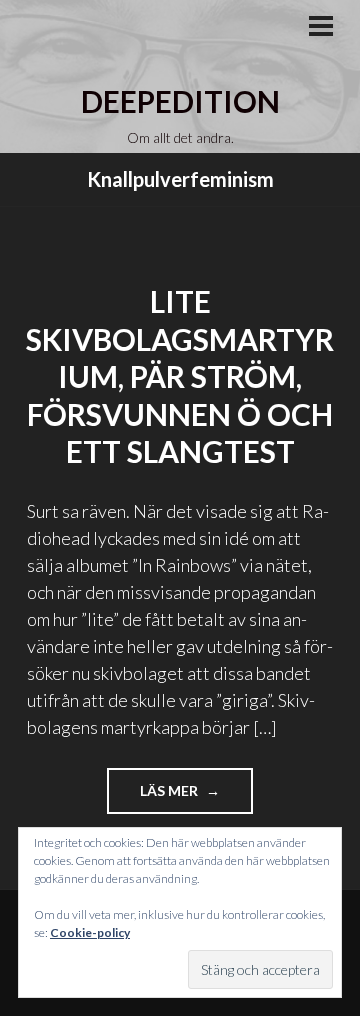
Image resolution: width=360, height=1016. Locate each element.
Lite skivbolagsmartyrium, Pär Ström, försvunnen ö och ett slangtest (180, 376)
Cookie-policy (90, 932)
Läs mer (196, 797)
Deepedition (180, 101)
